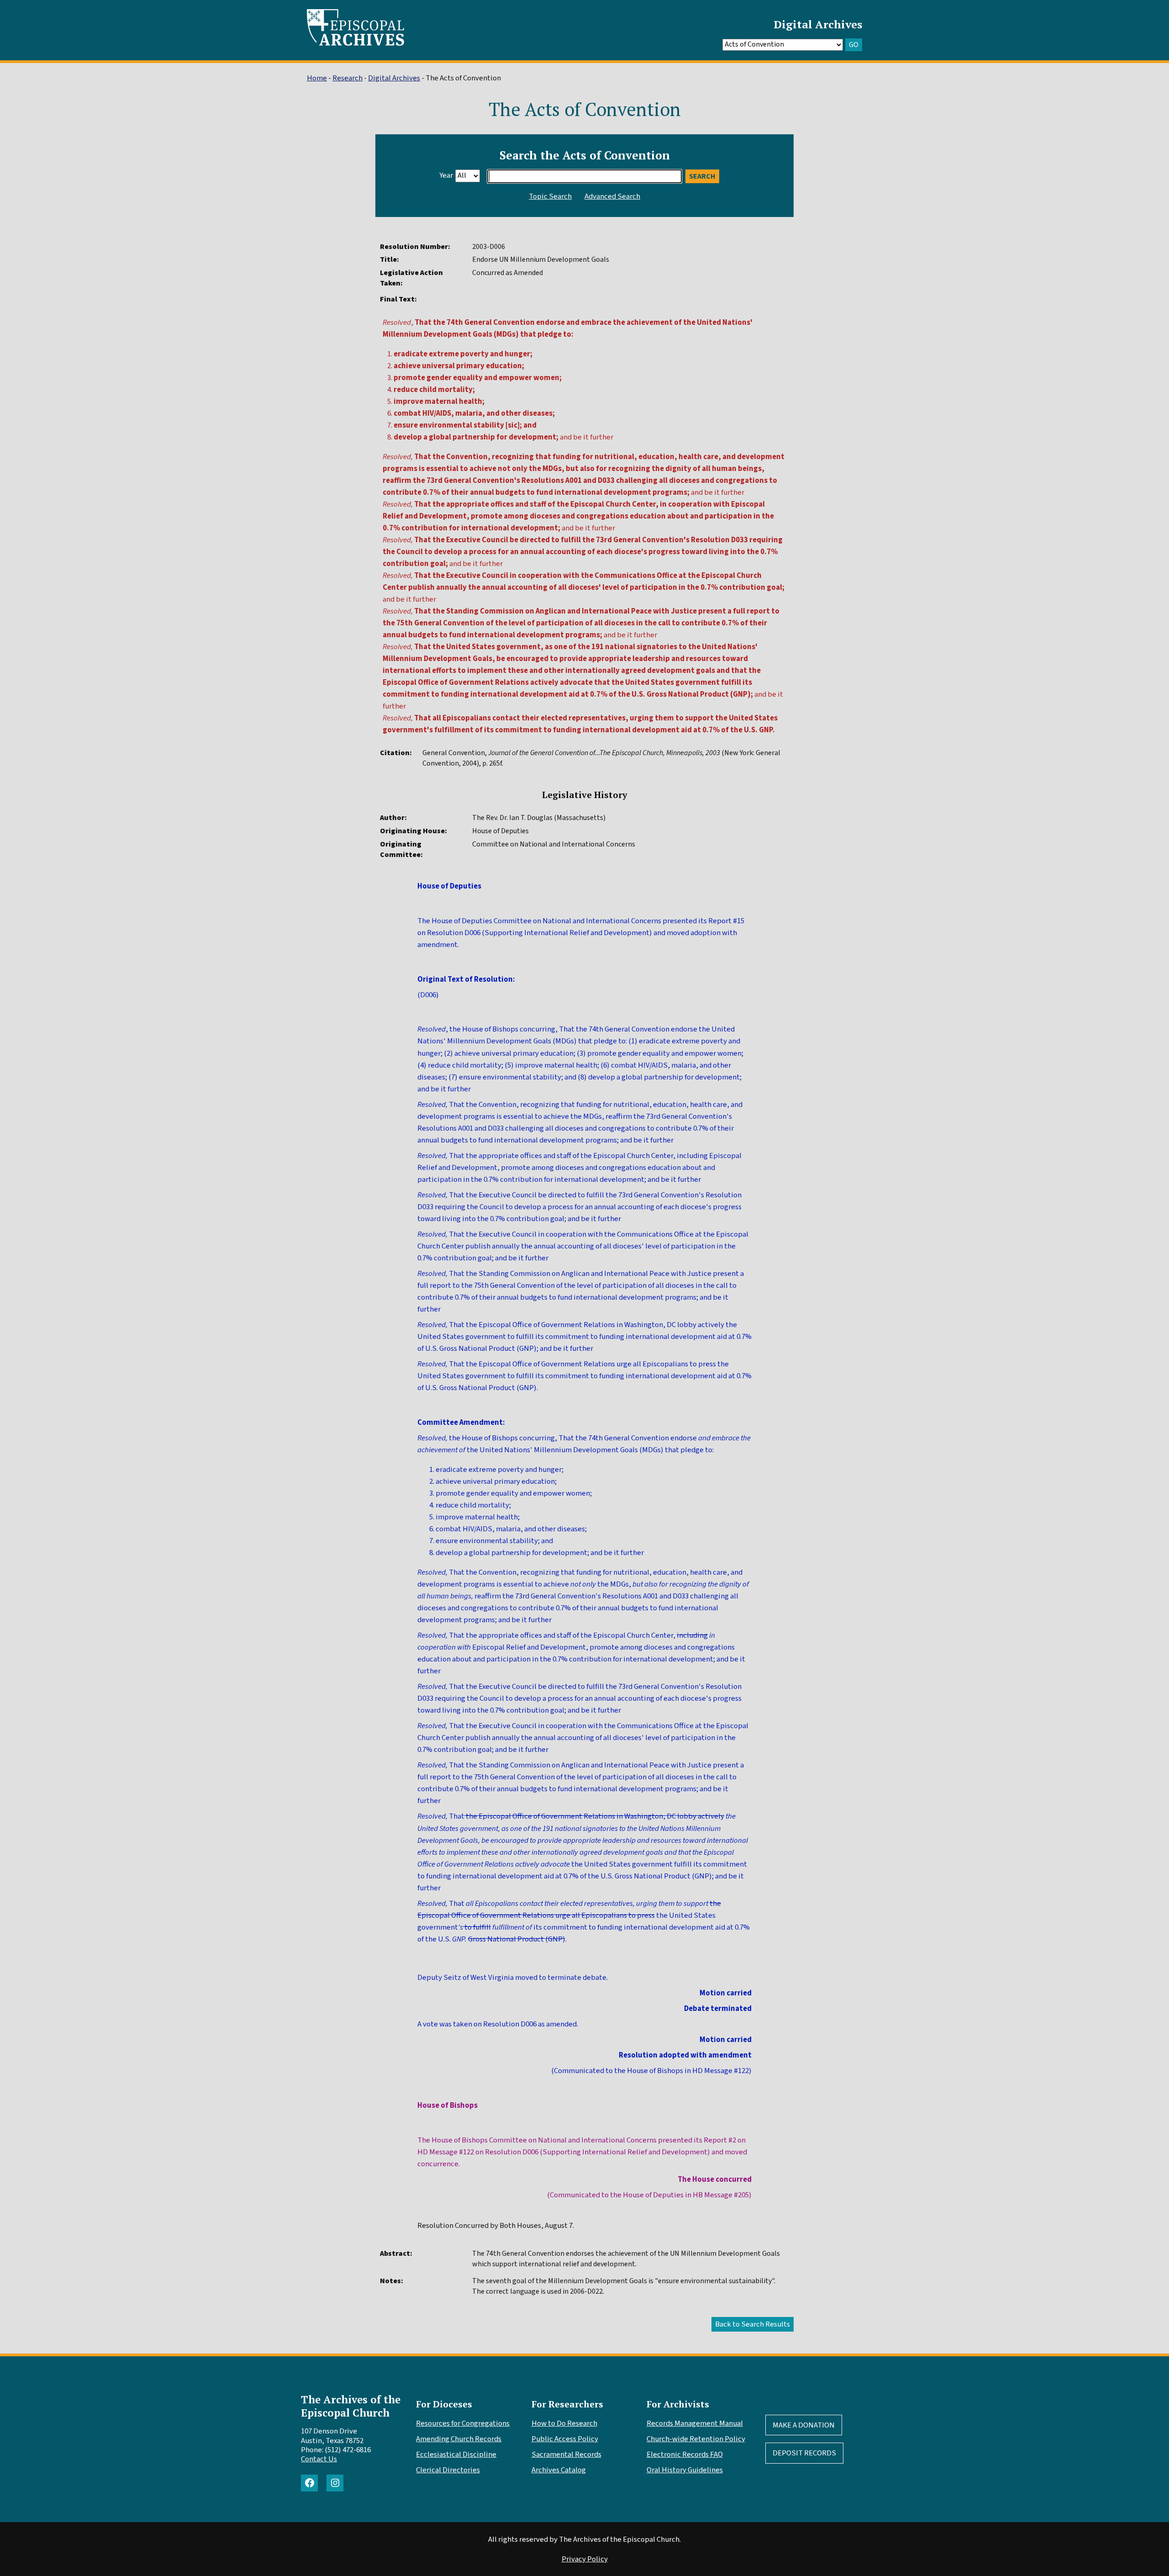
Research (348, 78)
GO (854, 45)
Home (317, 78)
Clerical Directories (448, 2470)
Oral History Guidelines (685, 2470)
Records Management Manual (695, 2423)
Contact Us (319, 2459)
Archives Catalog (559, 2470)
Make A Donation (804, 2425)
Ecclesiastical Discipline (456, 2454)
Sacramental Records (566, 2454)
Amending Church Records (459, 2439)
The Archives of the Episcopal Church (351, 2406)
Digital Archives (818, 24)
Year (446, 175)
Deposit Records (804, 2453)
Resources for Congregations (463, 2423)
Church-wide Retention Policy (696, 2439)
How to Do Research (564, 2423)
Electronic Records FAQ (685, 2454)
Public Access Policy (565, 2439)
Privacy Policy (585, 2559)
